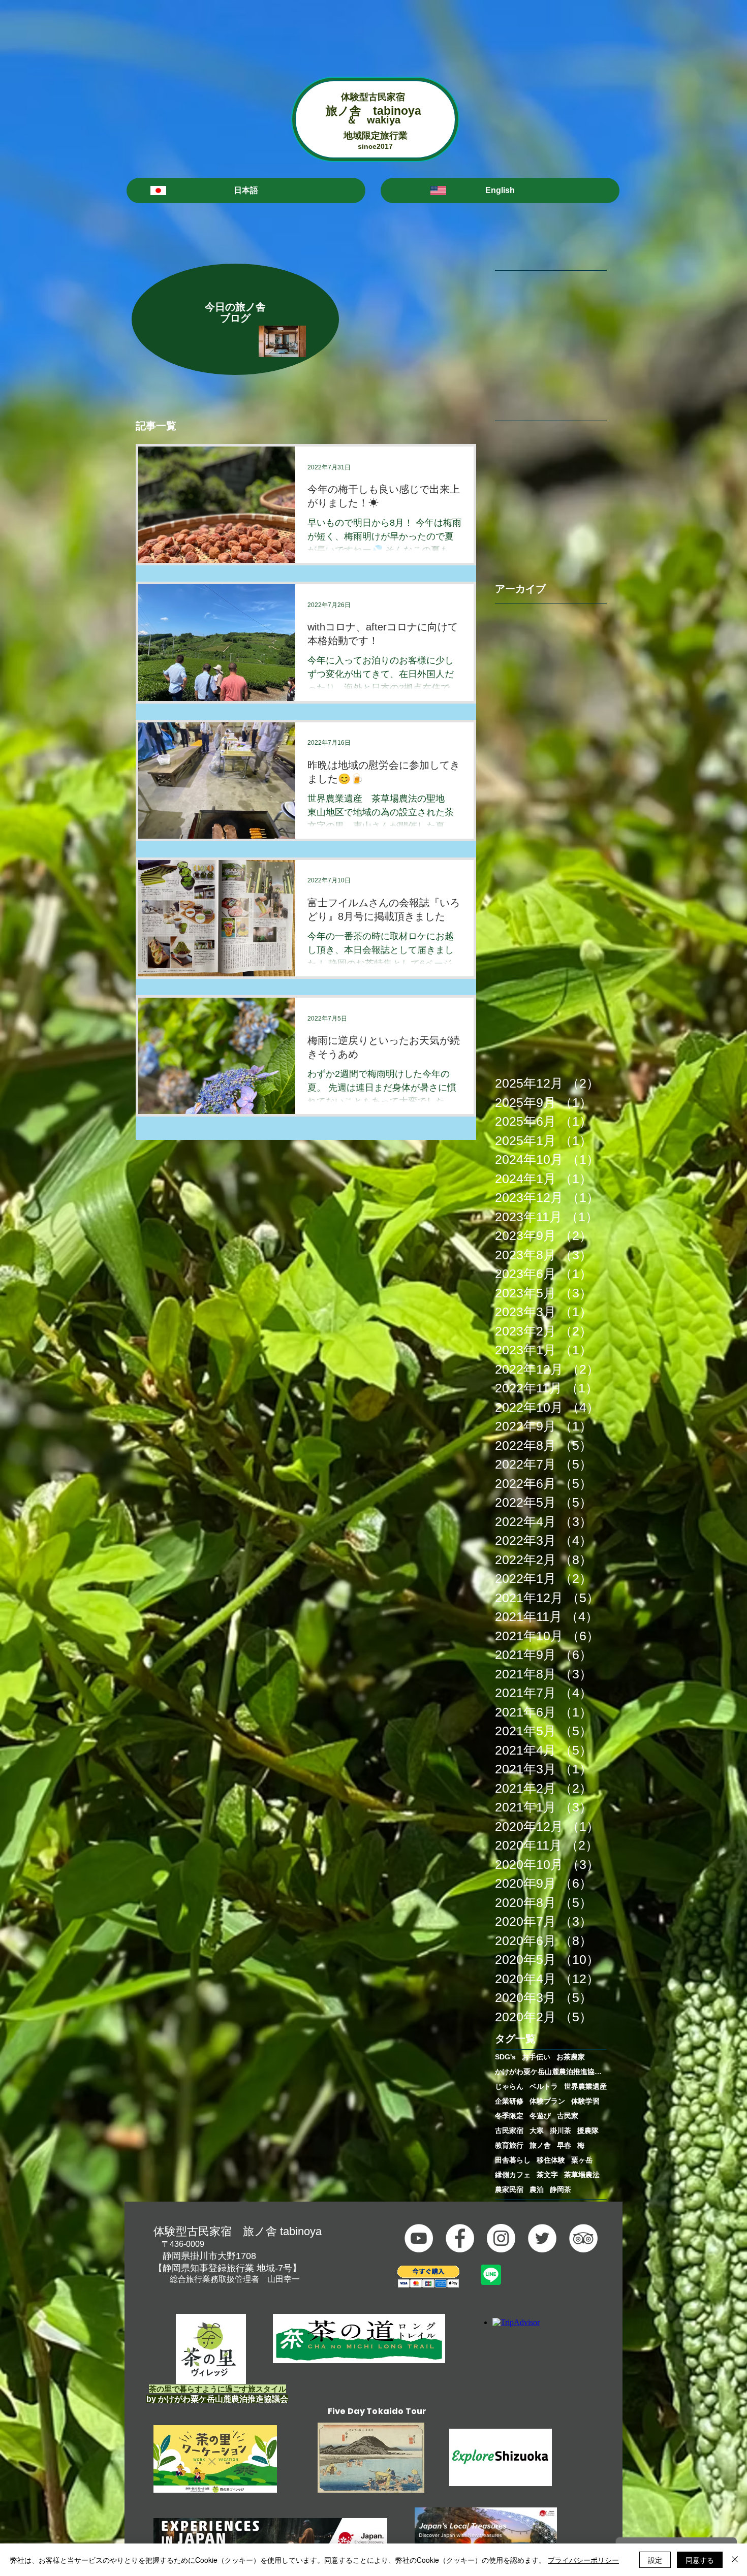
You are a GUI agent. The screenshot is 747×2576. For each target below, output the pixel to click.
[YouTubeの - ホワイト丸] (419, 2238)
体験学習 (585, 2101)
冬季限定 (509, 2116)
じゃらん (509, 2086)
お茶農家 (571, 2057)
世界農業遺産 (585, 2086)
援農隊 (588, 2130)
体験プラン (547, 2101)
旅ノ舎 (540, 2145)
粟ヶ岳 (582, 2160)
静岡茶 (561, 2189)
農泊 (537, 2189)
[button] (246, 190)
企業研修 (509, 2101)
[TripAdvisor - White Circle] (583, 2238)
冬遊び (540, 2116)
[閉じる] (735, 2560)
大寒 (537, 2130)
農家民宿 (509, 2189)
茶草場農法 (582, 2175)
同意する (700, 2560)
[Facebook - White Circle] (460, 2238)
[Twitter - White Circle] (542, 2238)
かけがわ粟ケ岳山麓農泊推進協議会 (551, 2072)
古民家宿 (509, 2130)
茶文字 (547, 2175)
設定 (655, 2560)
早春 (564, 2145)
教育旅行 (509, 2145)
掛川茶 (561, 2130)
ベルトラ (544, 2086)
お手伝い (536, 2057)
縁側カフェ (513, 2175)
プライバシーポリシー (583, 2560)
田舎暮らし (513, 2160)
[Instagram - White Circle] (501, 2238)
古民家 (568, 2116)
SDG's (505, 2057)
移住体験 (551, 2160)
